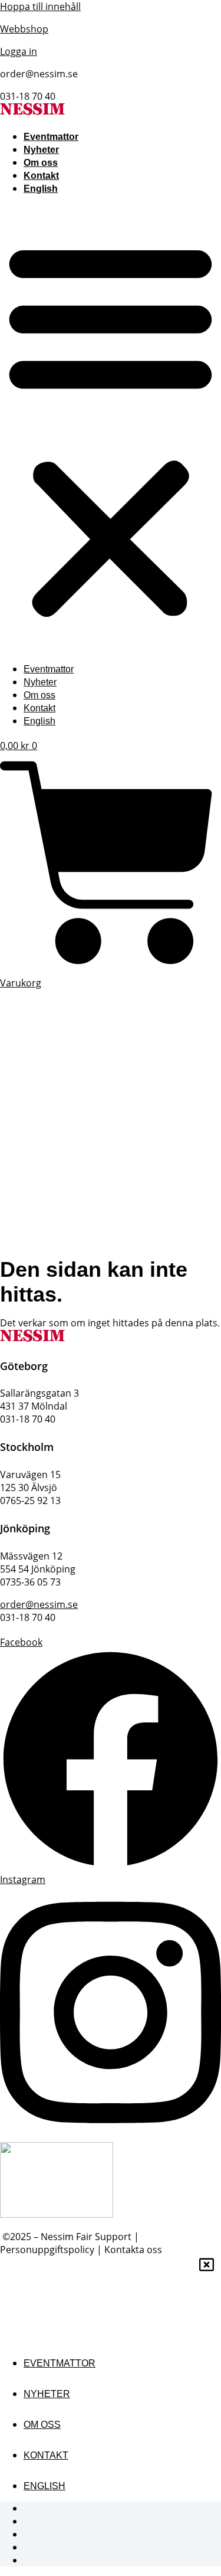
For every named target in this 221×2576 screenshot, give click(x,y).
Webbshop (24, 29)
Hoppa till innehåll (40, 6)
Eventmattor (51, 137)
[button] (111, 429)
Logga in (19, 51)
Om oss (41, 163)
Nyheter (41, 150)
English (41, 189)
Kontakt (41, 176)
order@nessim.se (39, 1604)
